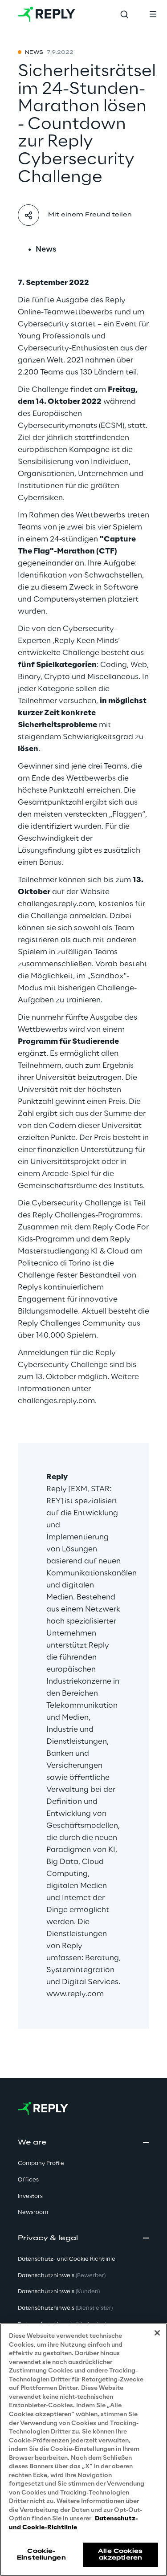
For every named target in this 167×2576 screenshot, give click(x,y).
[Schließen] (157, 2333)
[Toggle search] (124, 14)
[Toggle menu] (153, 14)
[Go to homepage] (47, 14)
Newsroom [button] (33, 2212)
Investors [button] (30, 2196)
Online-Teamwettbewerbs (65, 312)
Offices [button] (28, 2180)
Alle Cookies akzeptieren (120, 2554)
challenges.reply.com (56, 904)
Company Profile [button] (41, 2163)
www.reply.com (75, 1994)
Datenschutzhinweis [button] (62, 2276)
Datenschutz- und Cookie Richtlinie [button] (67, 2259)
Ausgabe (106, 1017)
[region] (83, 2450)
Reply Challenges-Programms (86, 1215)
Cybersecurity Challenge (77, 1203)
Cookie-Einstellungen (41, 2554)
